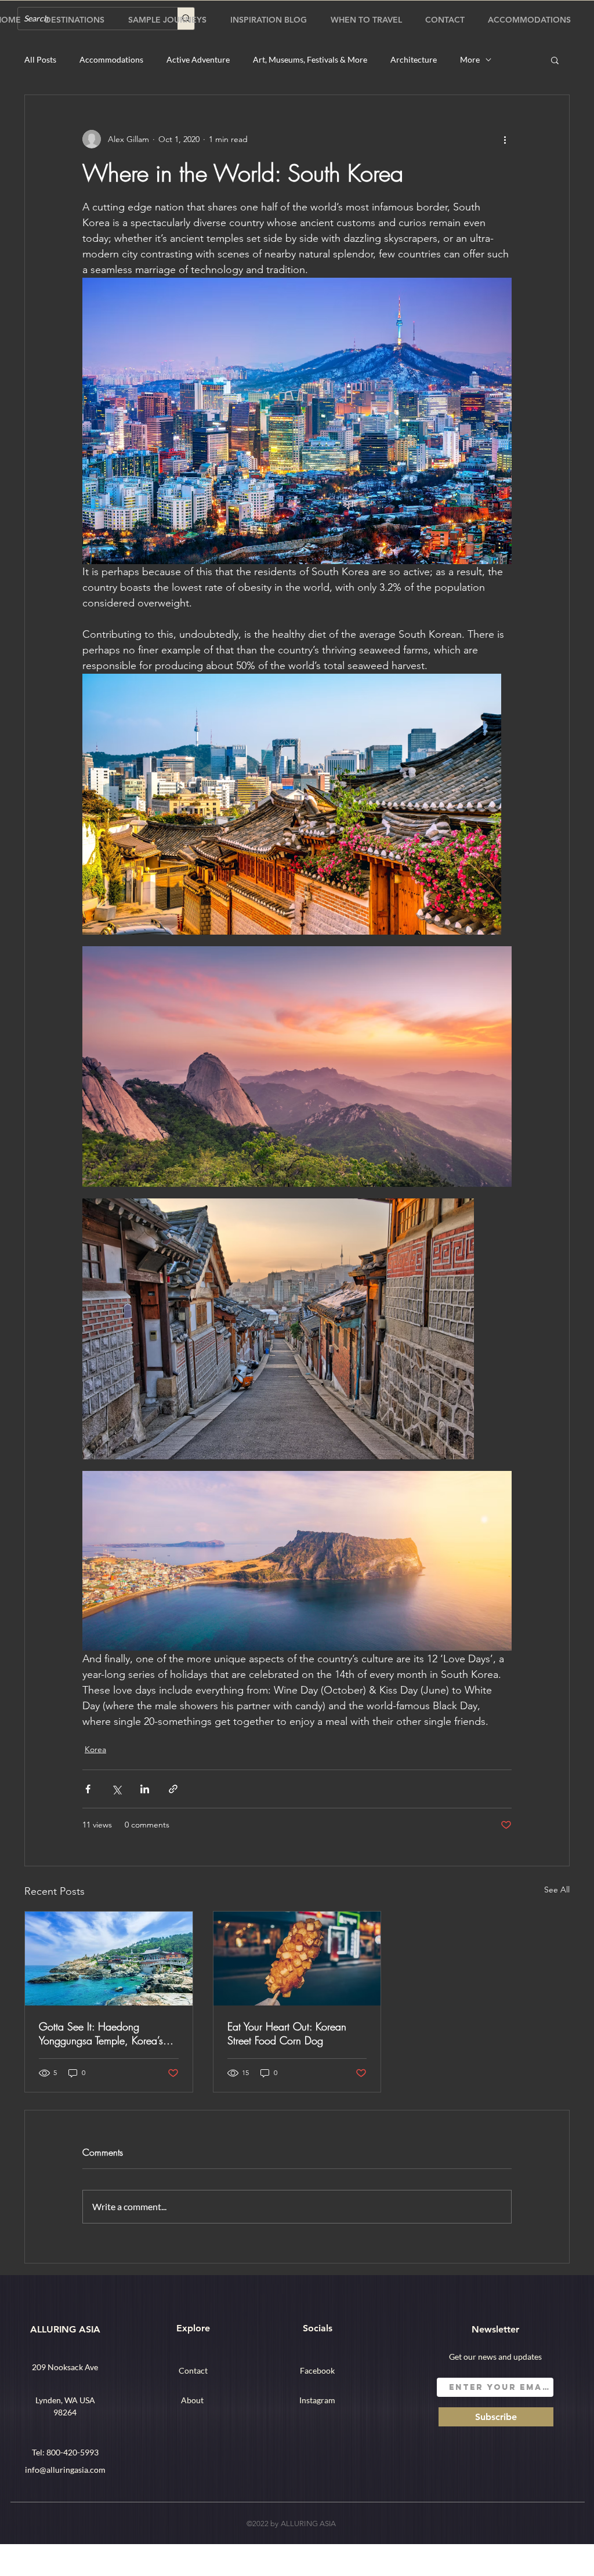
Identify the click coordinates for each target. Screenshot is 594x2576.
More (470, 59)
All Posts (40, 59)
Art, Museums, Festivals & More (310, 59)
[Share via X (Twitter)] (116, 1789)
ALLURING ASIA (65, 2329)
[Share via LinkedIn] (145, 1789)
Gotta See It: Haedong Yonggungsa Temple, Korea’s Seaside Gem (101, 2033)
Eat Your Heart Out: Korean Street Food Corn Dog (287, 2033)
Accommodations (111, 59)
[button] (555, 60)
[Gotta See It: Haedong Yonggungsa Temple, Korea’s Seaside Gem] (109, 1959)
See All (557, 1890)
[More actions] (505, 139)
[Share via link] (173, 1789)
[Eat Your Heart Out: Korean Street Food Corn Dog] (297, 1959)
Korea (95, 1749)
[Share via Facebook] (88, 1789)
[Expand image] (292, 804)
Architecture (414, 59)
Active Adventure (198, 59)
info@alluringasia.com (65, 2470)
